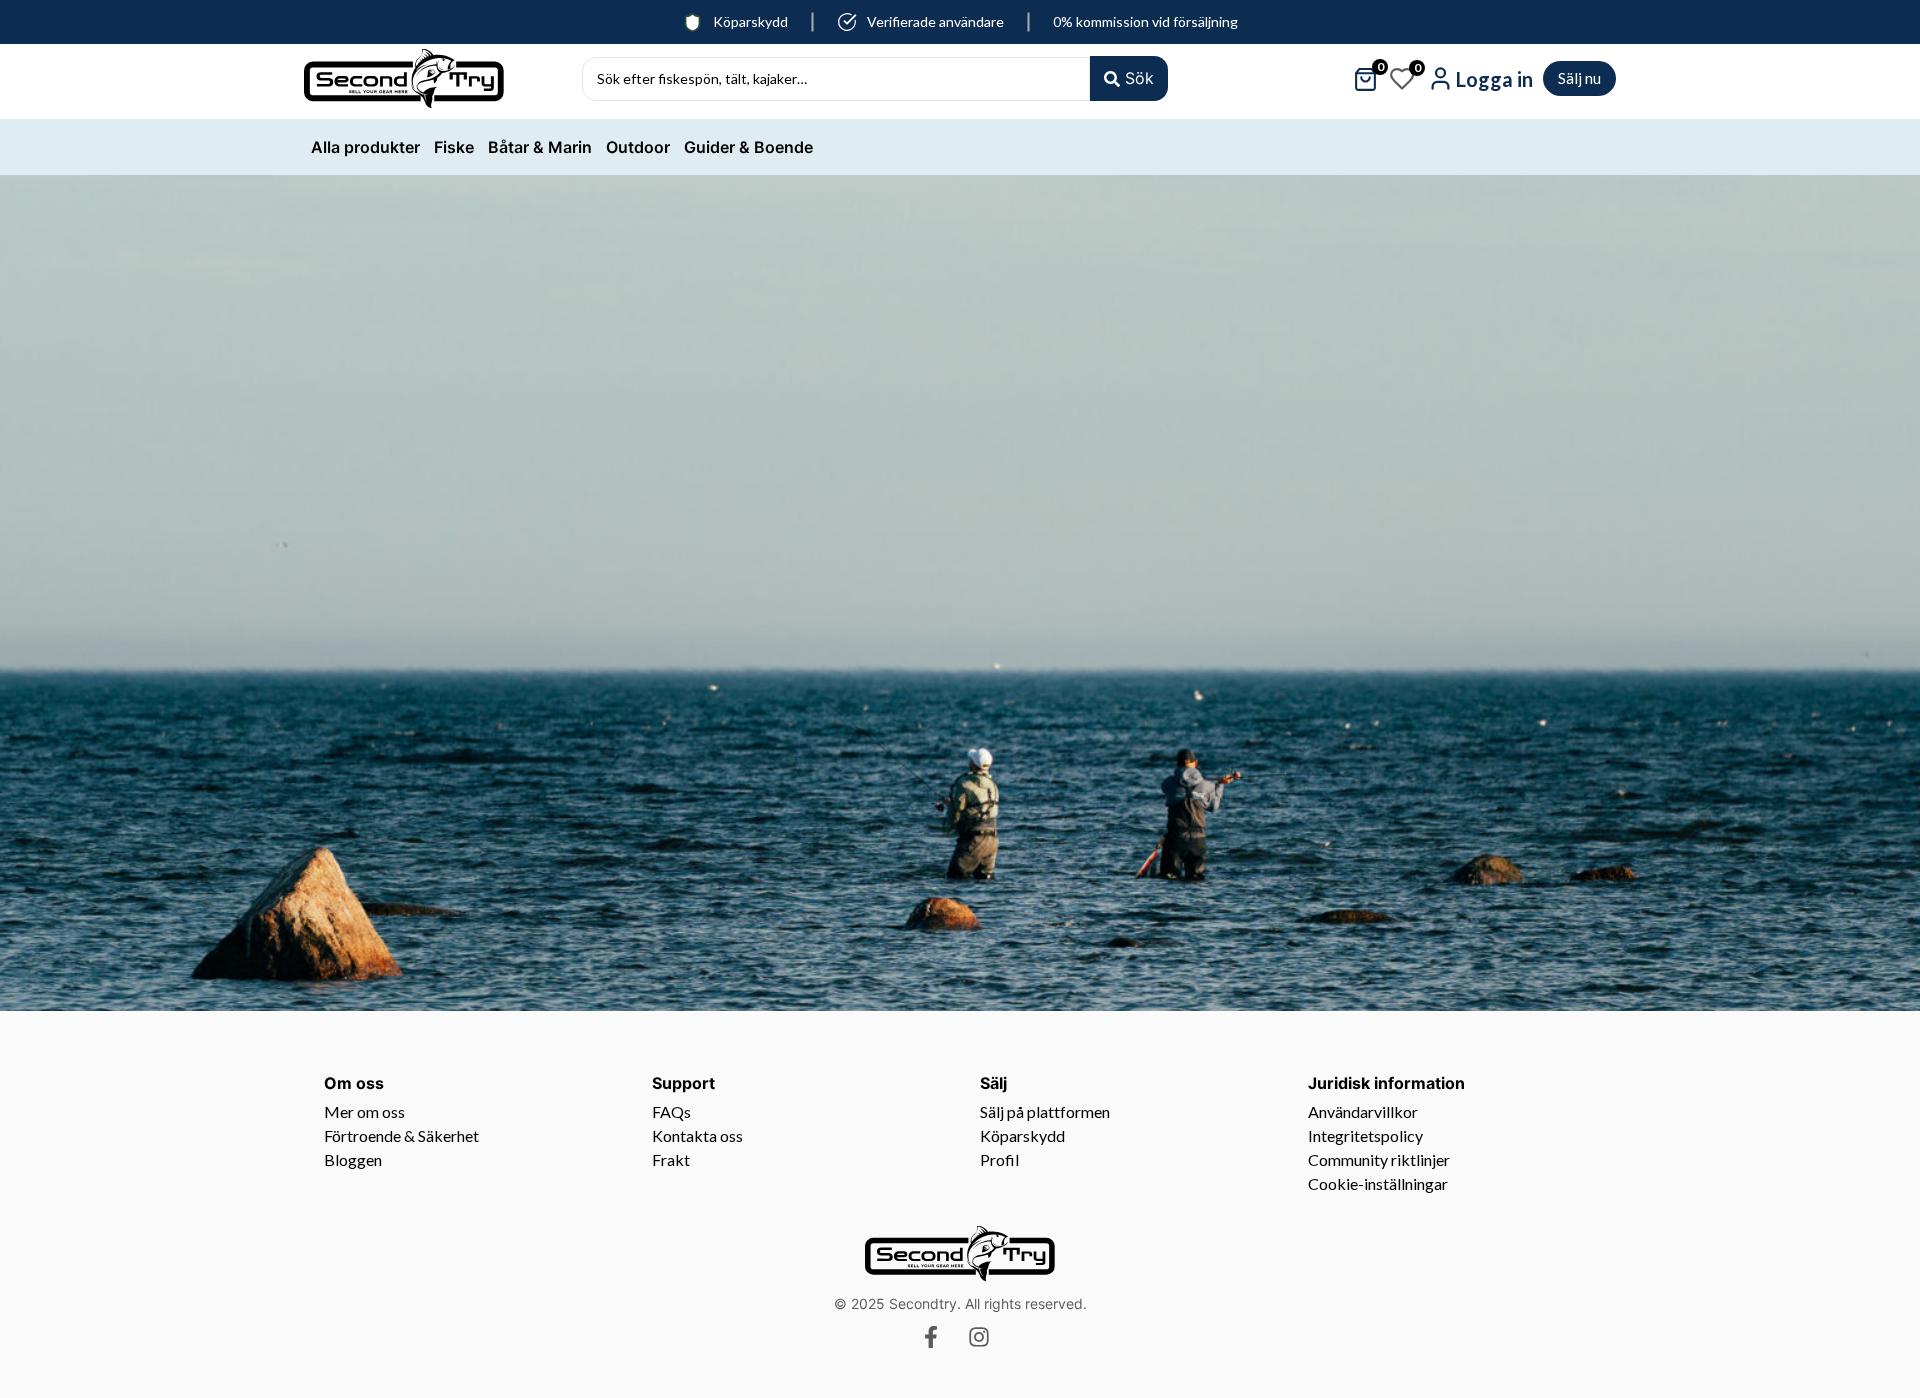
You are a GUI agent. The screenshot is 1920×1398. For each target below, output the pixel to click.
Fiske (454, 147)
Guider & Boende (748, 147)
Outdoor (638, 147)
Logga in (1494, 79)
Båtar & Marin (540, 147)
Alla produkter (365, 147)
